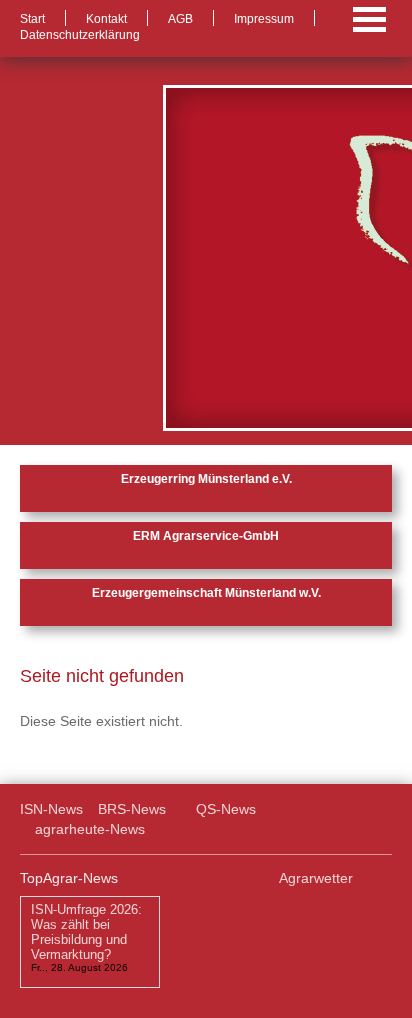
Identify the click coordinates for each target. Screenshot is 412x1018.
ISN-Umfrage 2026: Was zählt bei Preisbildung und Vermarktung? (86, 932)
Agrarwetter (316, 878)
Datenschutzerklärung (80, 35)
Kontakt (106, 19)
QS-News (226, 809)
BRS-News (132, 809)
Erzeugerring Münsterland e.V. (206, 479)
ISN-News (51, 809)
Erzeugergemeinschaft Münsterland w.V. (206, 593)
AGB (180, 19)
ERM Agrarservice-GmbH (206, 536)
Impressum (264, 19)
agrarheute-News (90, 829)
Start (32, 19)
